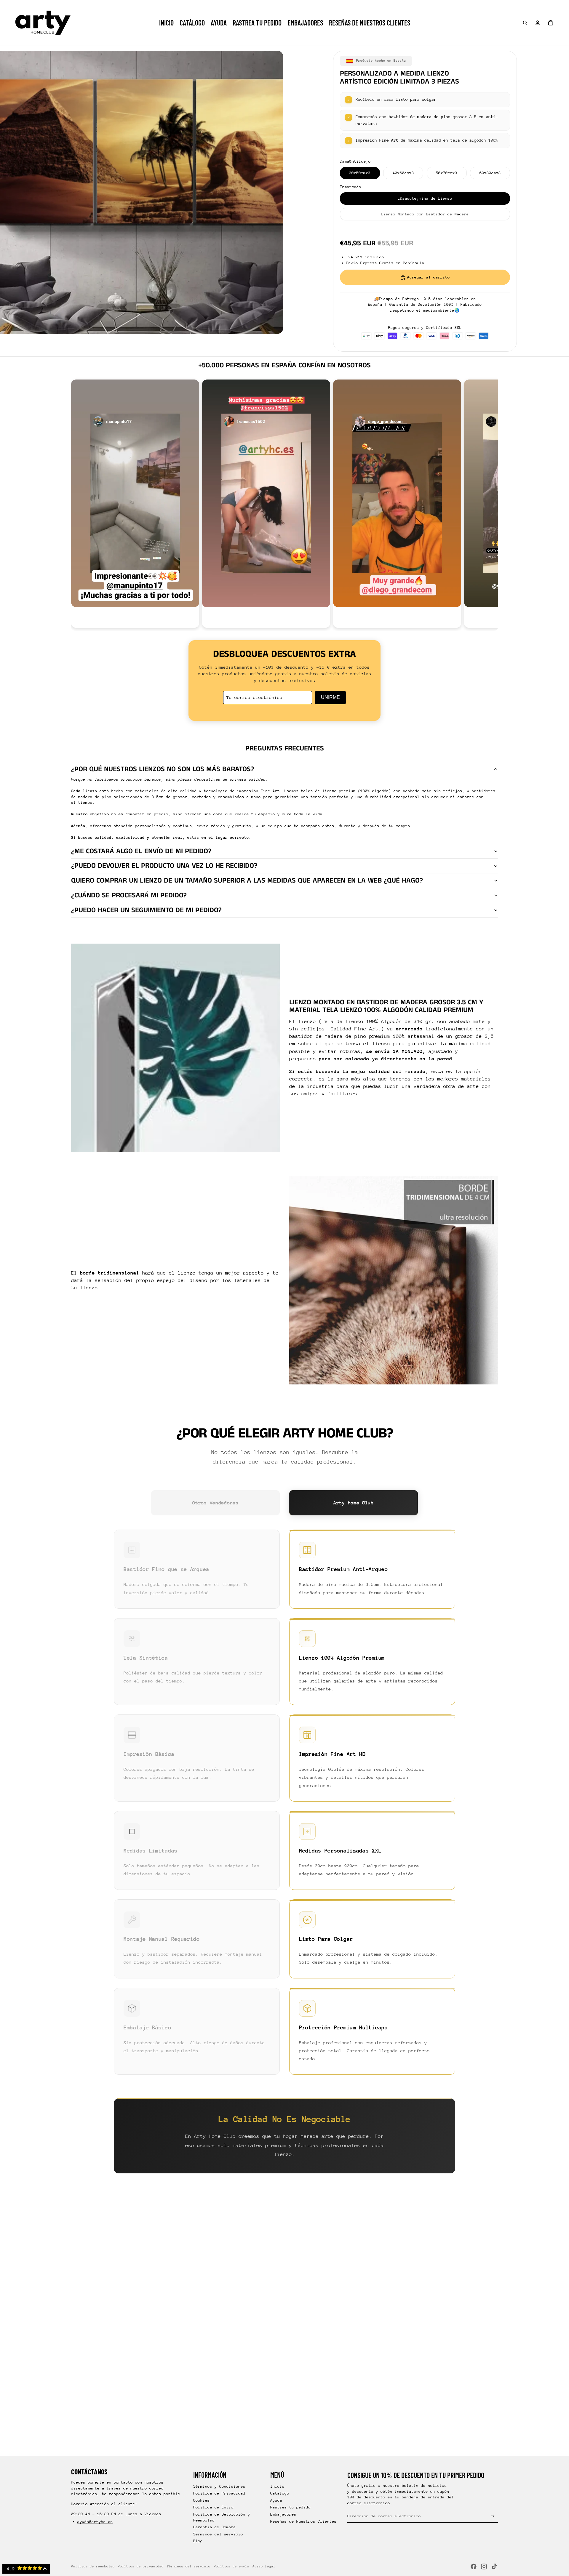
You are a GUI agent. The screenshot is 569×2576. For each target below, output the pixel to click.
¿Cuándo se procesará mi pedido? (129, 895)
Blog (198, 2541)
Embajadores (283, 2514)
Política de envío (232, 2566)
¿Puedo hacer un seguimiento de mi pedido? (146, 910)
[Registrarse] (493, 2516)
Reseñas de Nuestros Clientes (303, 2521)
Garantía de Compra (215, 2527)
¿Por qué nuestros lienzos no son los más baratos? (163, 769)
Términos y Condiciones (219, 2486)
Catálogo (280, 2493)
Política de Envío (213, 2507)
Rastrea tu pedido (290, 2507)
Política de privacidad (141, 2566)
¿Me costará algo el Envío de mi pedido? (141, 851)
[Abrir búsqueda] (525, 23)
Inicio (277, 2486)
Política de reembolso (93, 2566)
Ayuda (276, 2500)
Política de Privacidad (219, 2493)
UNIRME (330, 697)
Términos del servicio (218, 2534)
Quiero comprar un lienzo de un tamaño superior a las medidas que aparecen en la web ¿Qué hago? (247, 880)
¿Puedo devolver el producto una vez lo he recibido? (164, 866)
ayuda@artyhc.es (95, 2522)
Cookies (202, 2500)
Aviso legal (264, 2566)
